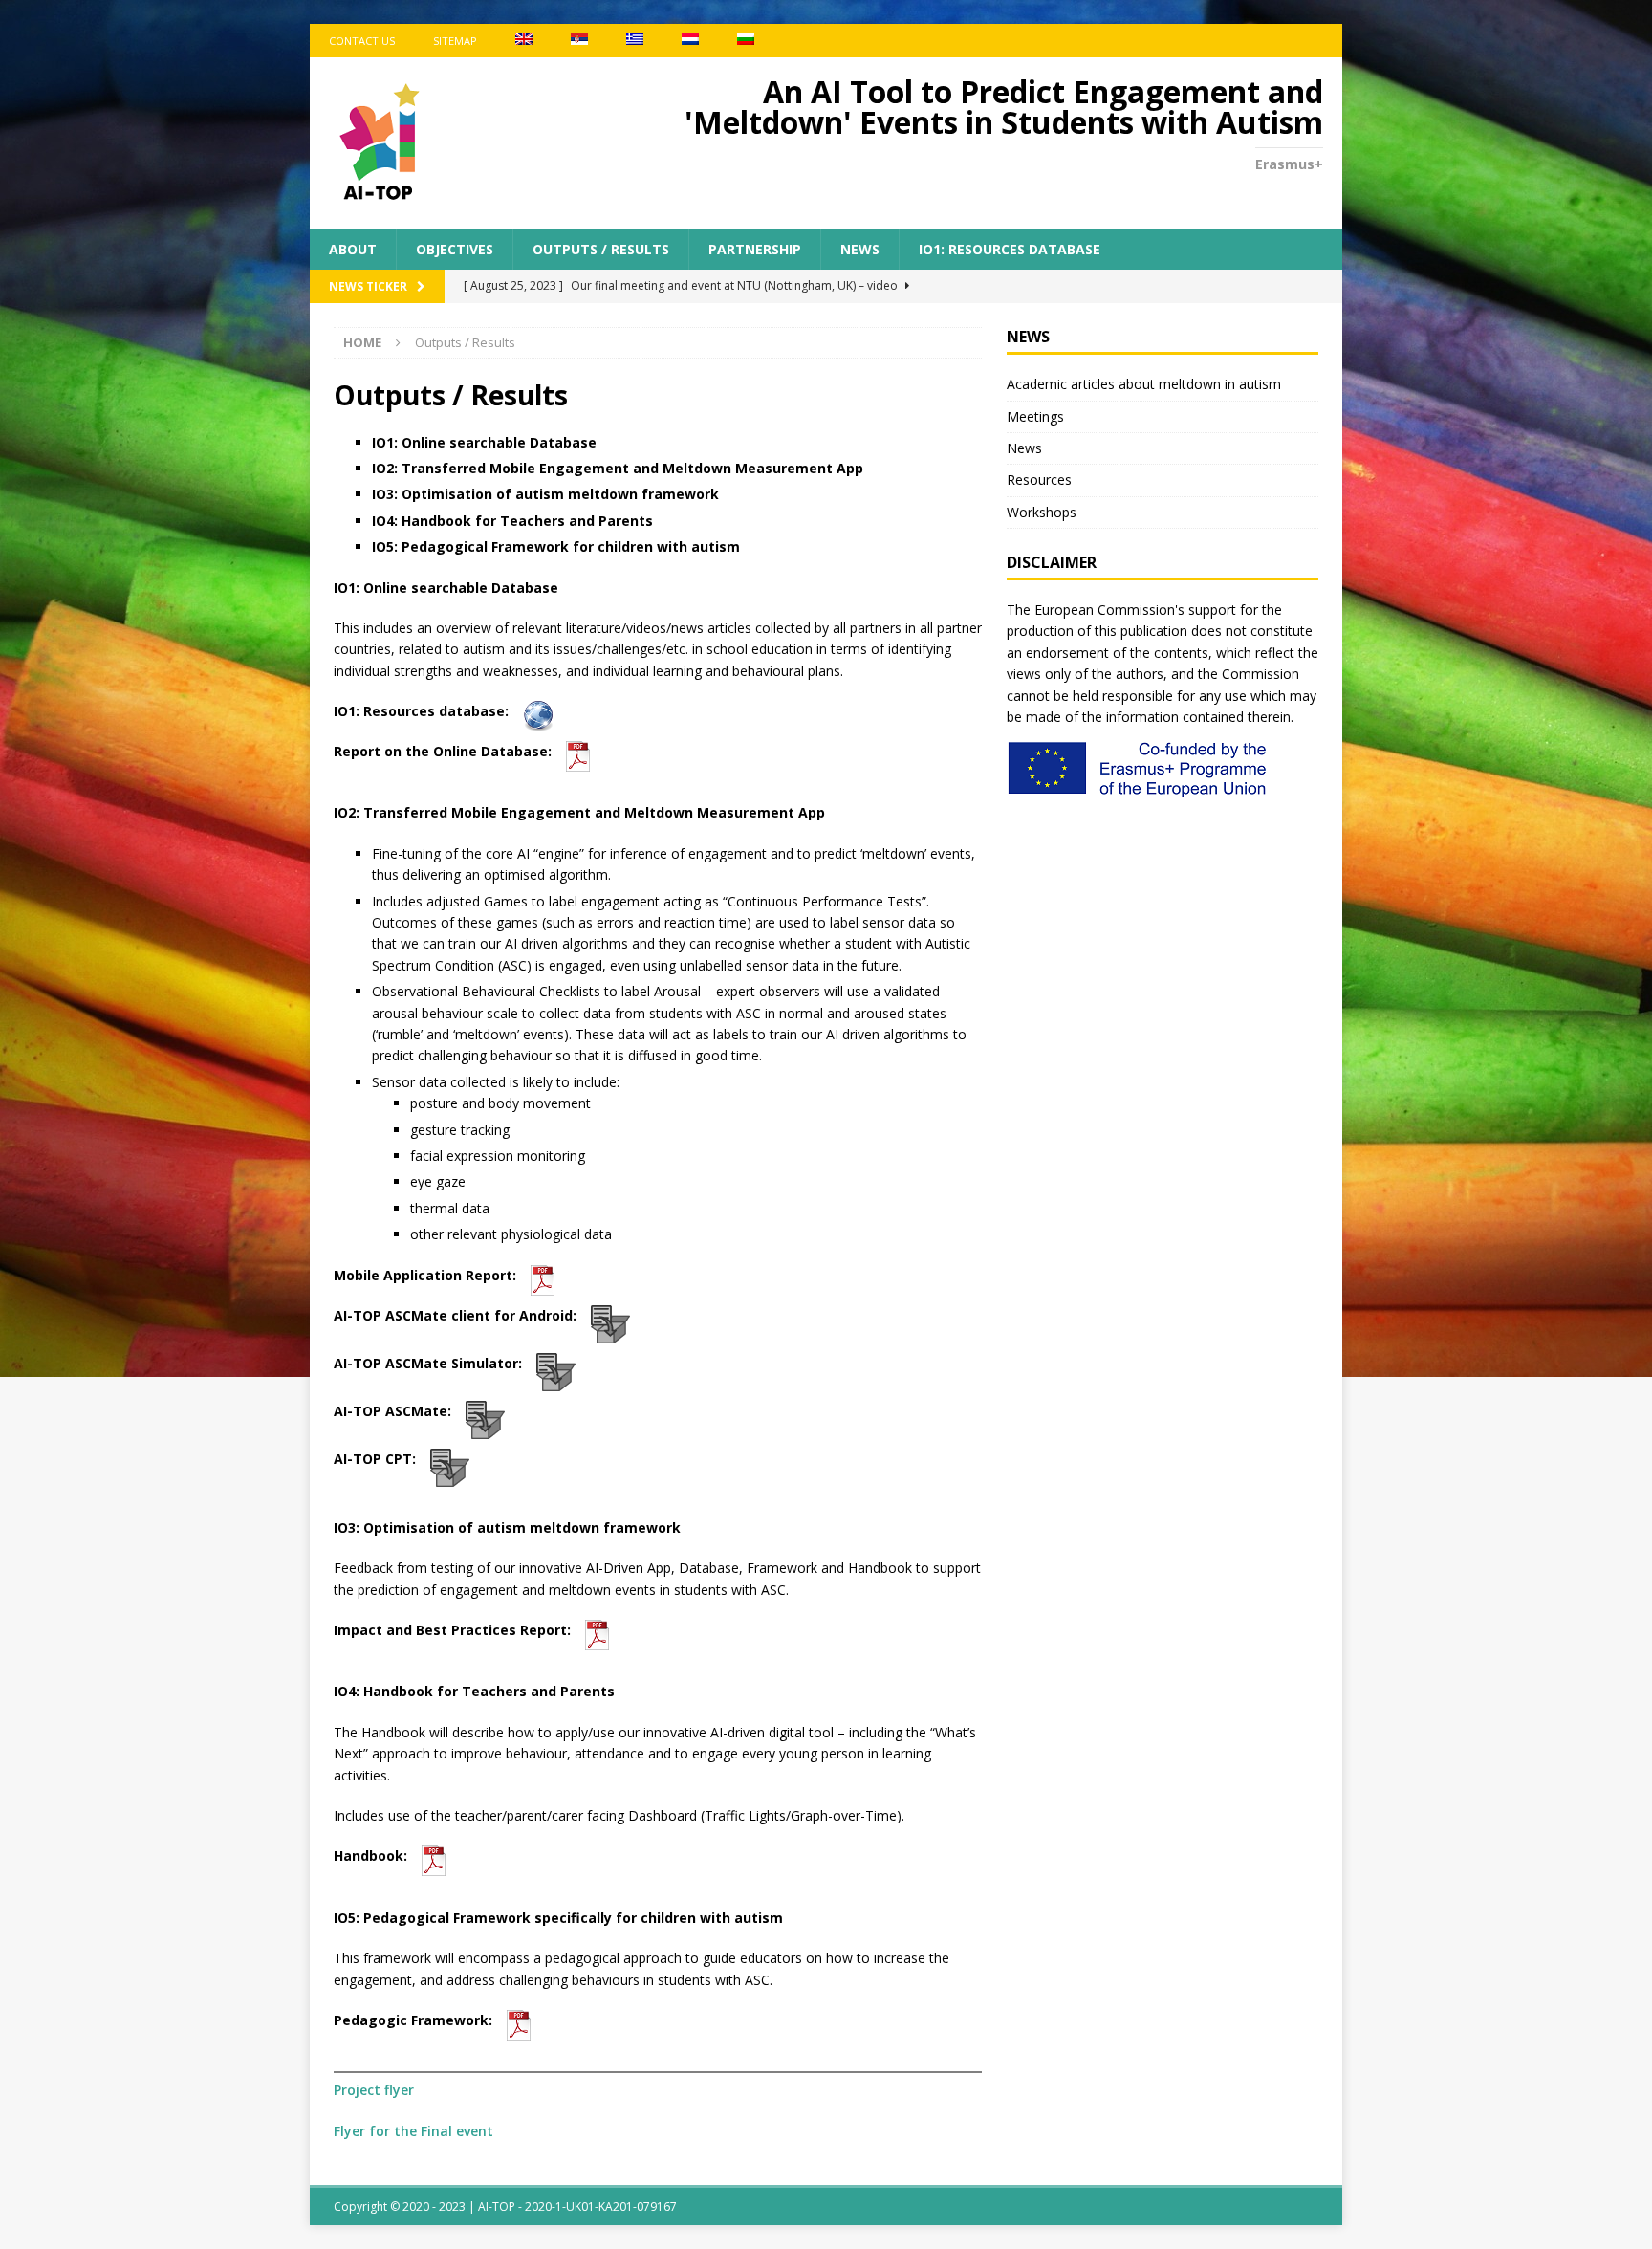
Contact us (362, 41)
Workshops (1042, 512)
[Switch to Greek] (635, 41)
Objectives (455, 249)
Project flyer (374, 2090)
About (353, 249)
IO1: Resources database (1010, 249)
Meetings (1035, 416)
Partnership (755, 249)
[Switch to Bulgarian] (746, 41)
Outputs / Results (601, 249)
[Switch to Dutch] (690, 41)
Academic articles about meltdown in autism (1144, 384)
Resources (1039, 480)
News (860, 249)
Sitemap (455, 41)
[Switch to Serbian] (579, 41)
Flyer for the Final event (413, 2131)
